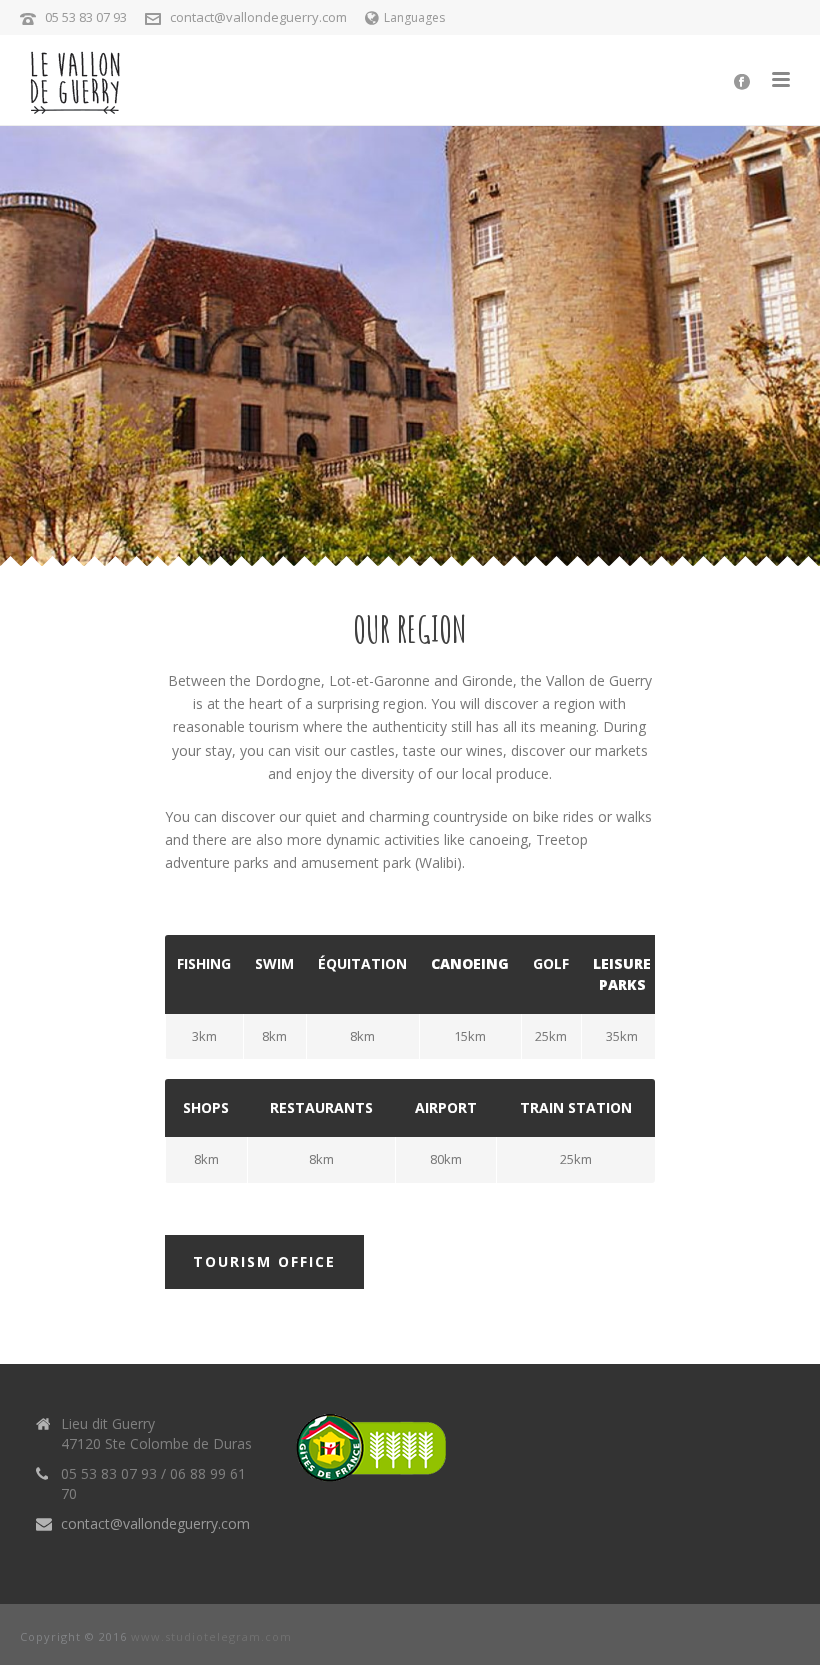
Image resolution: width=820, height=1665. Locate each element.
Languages (414, 17)
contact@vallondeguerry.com (258, 17)
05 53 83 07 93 (86, 17)
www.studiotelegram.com (211, 1636)
